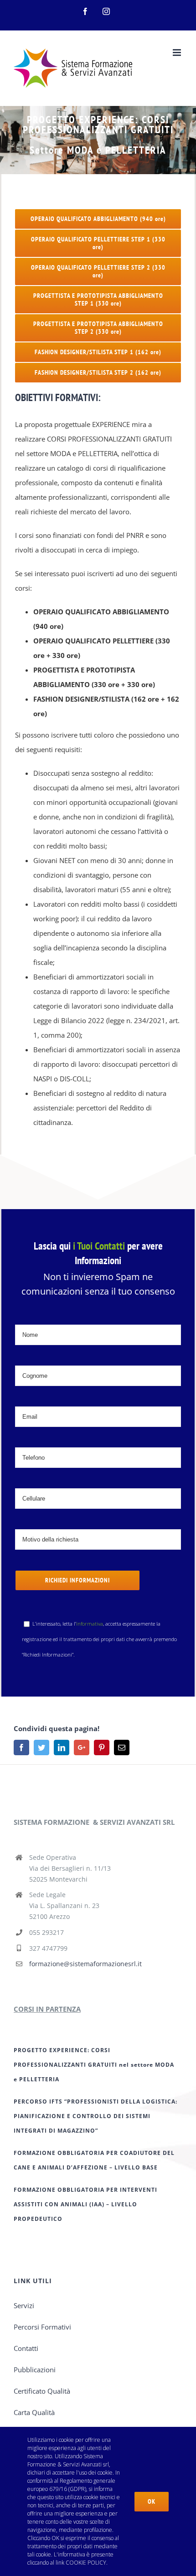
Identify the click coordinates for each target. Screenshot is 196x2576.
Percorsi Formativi (42, 2327)
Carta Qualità (34, 2412)
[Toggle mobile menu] (178, 53)
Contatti (26, 2348)
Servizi (24, 2305)
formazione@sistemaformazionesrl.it (85, 1964)
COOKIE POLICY (86, 2563)
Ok (152, 2501)
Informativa (90, 1624)
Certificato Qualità (42, 2391)
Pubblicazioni (35, 2370)
